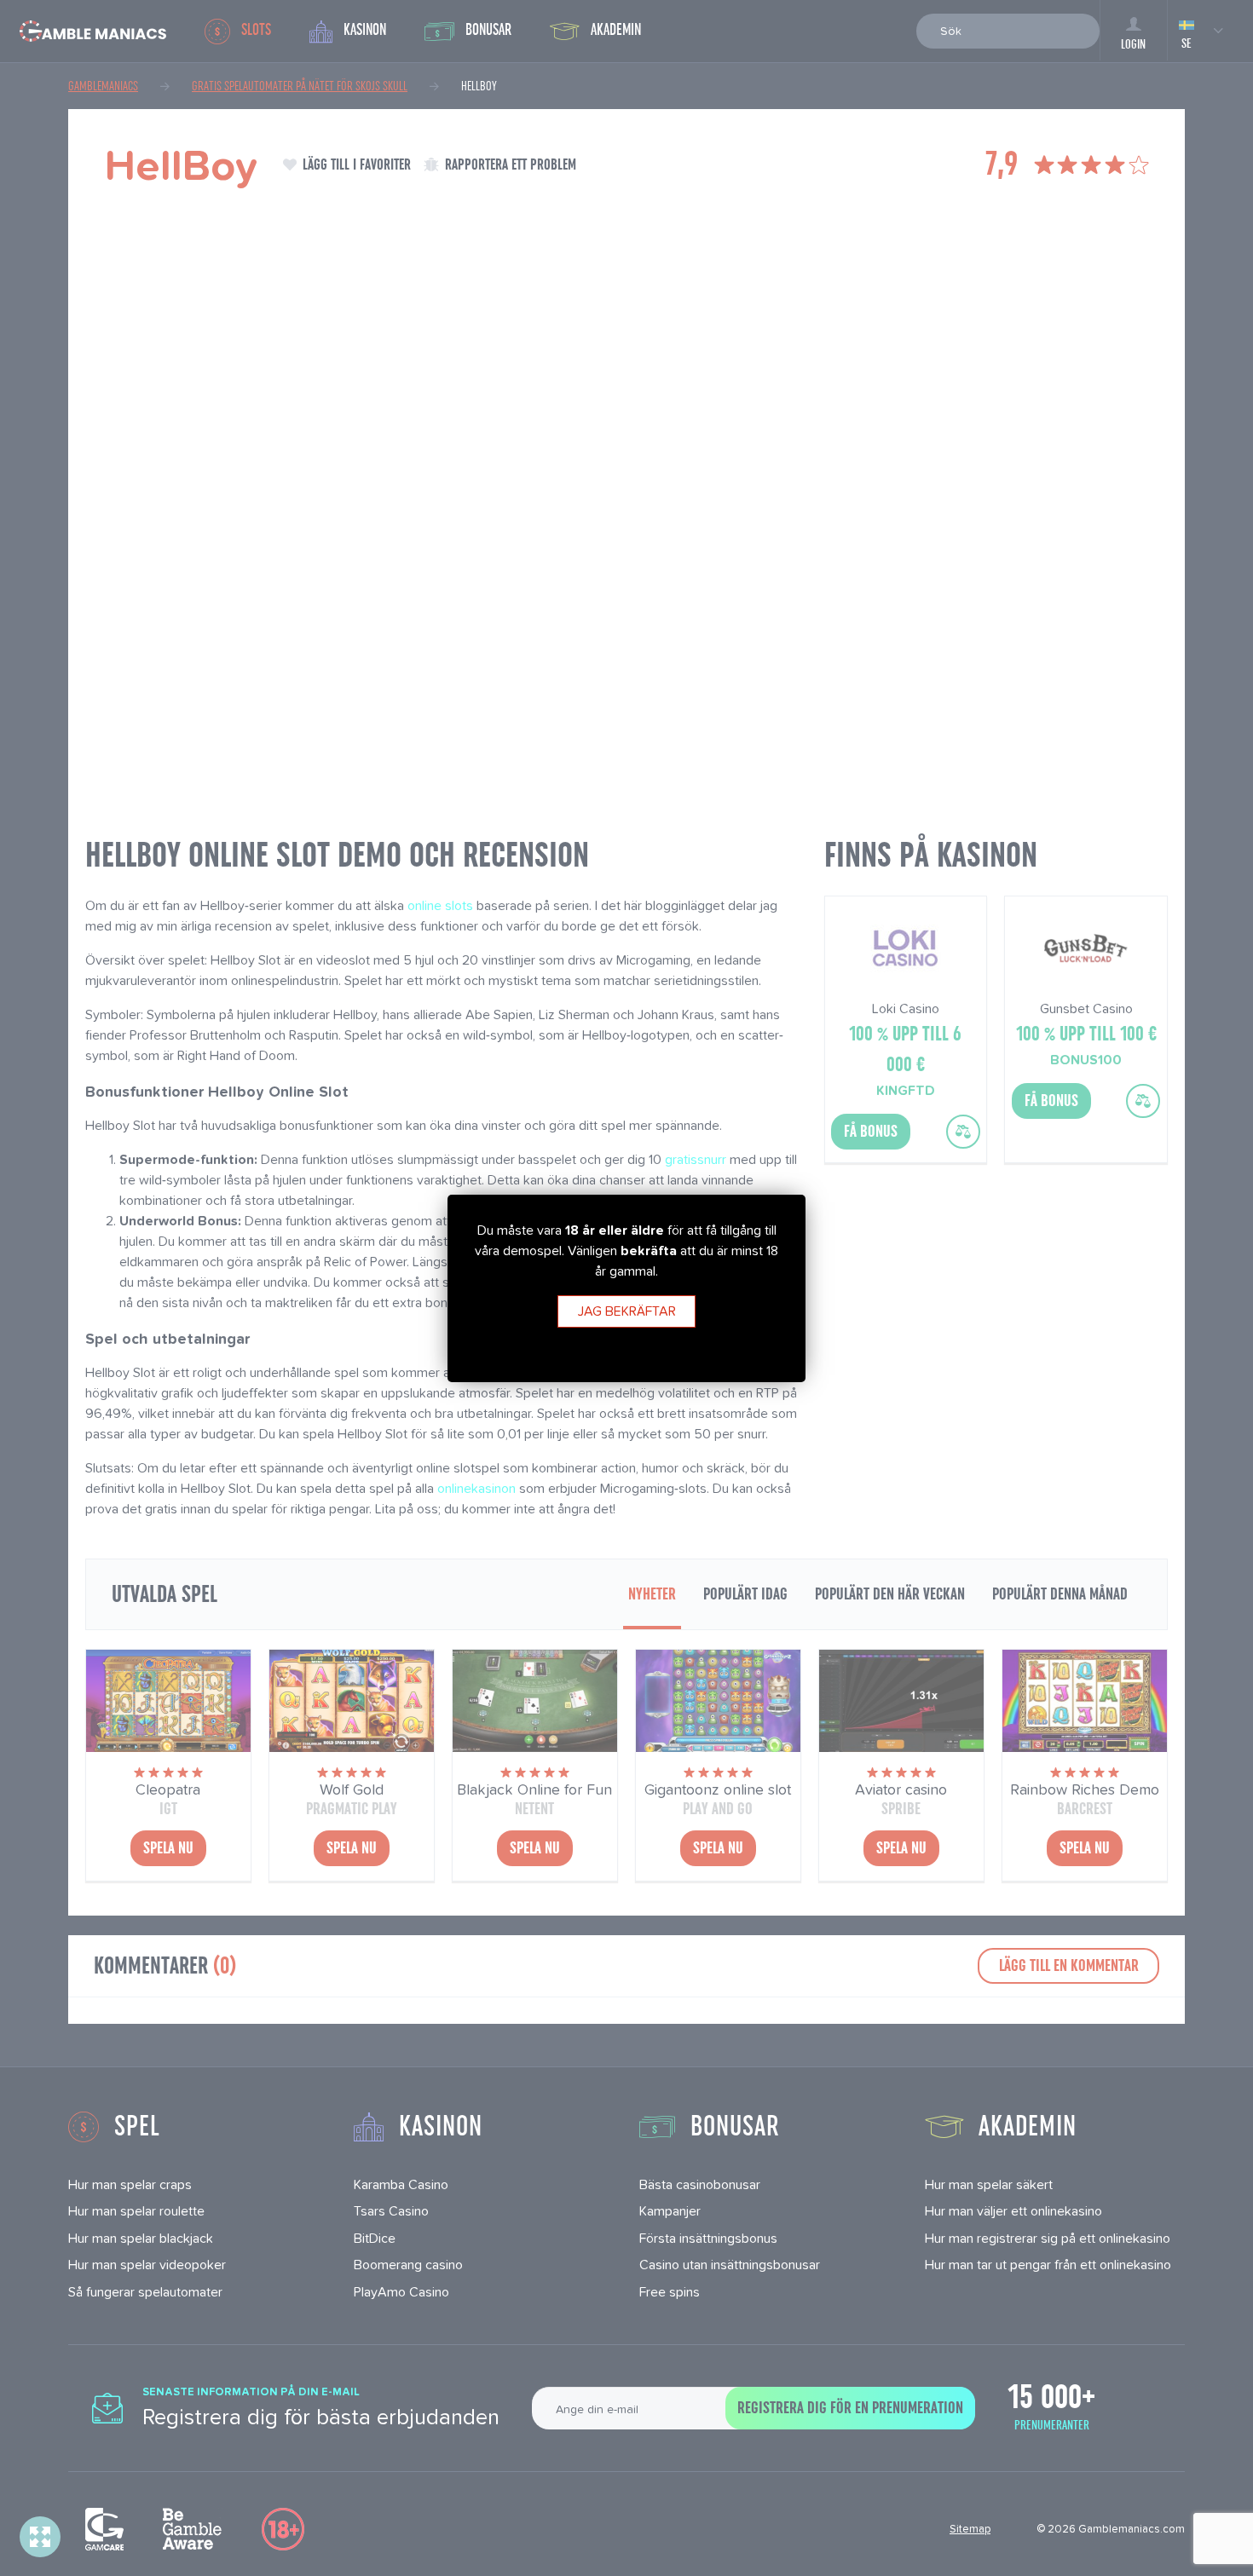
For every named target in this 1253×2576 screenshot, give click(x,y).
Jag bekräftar (627, 1311)
